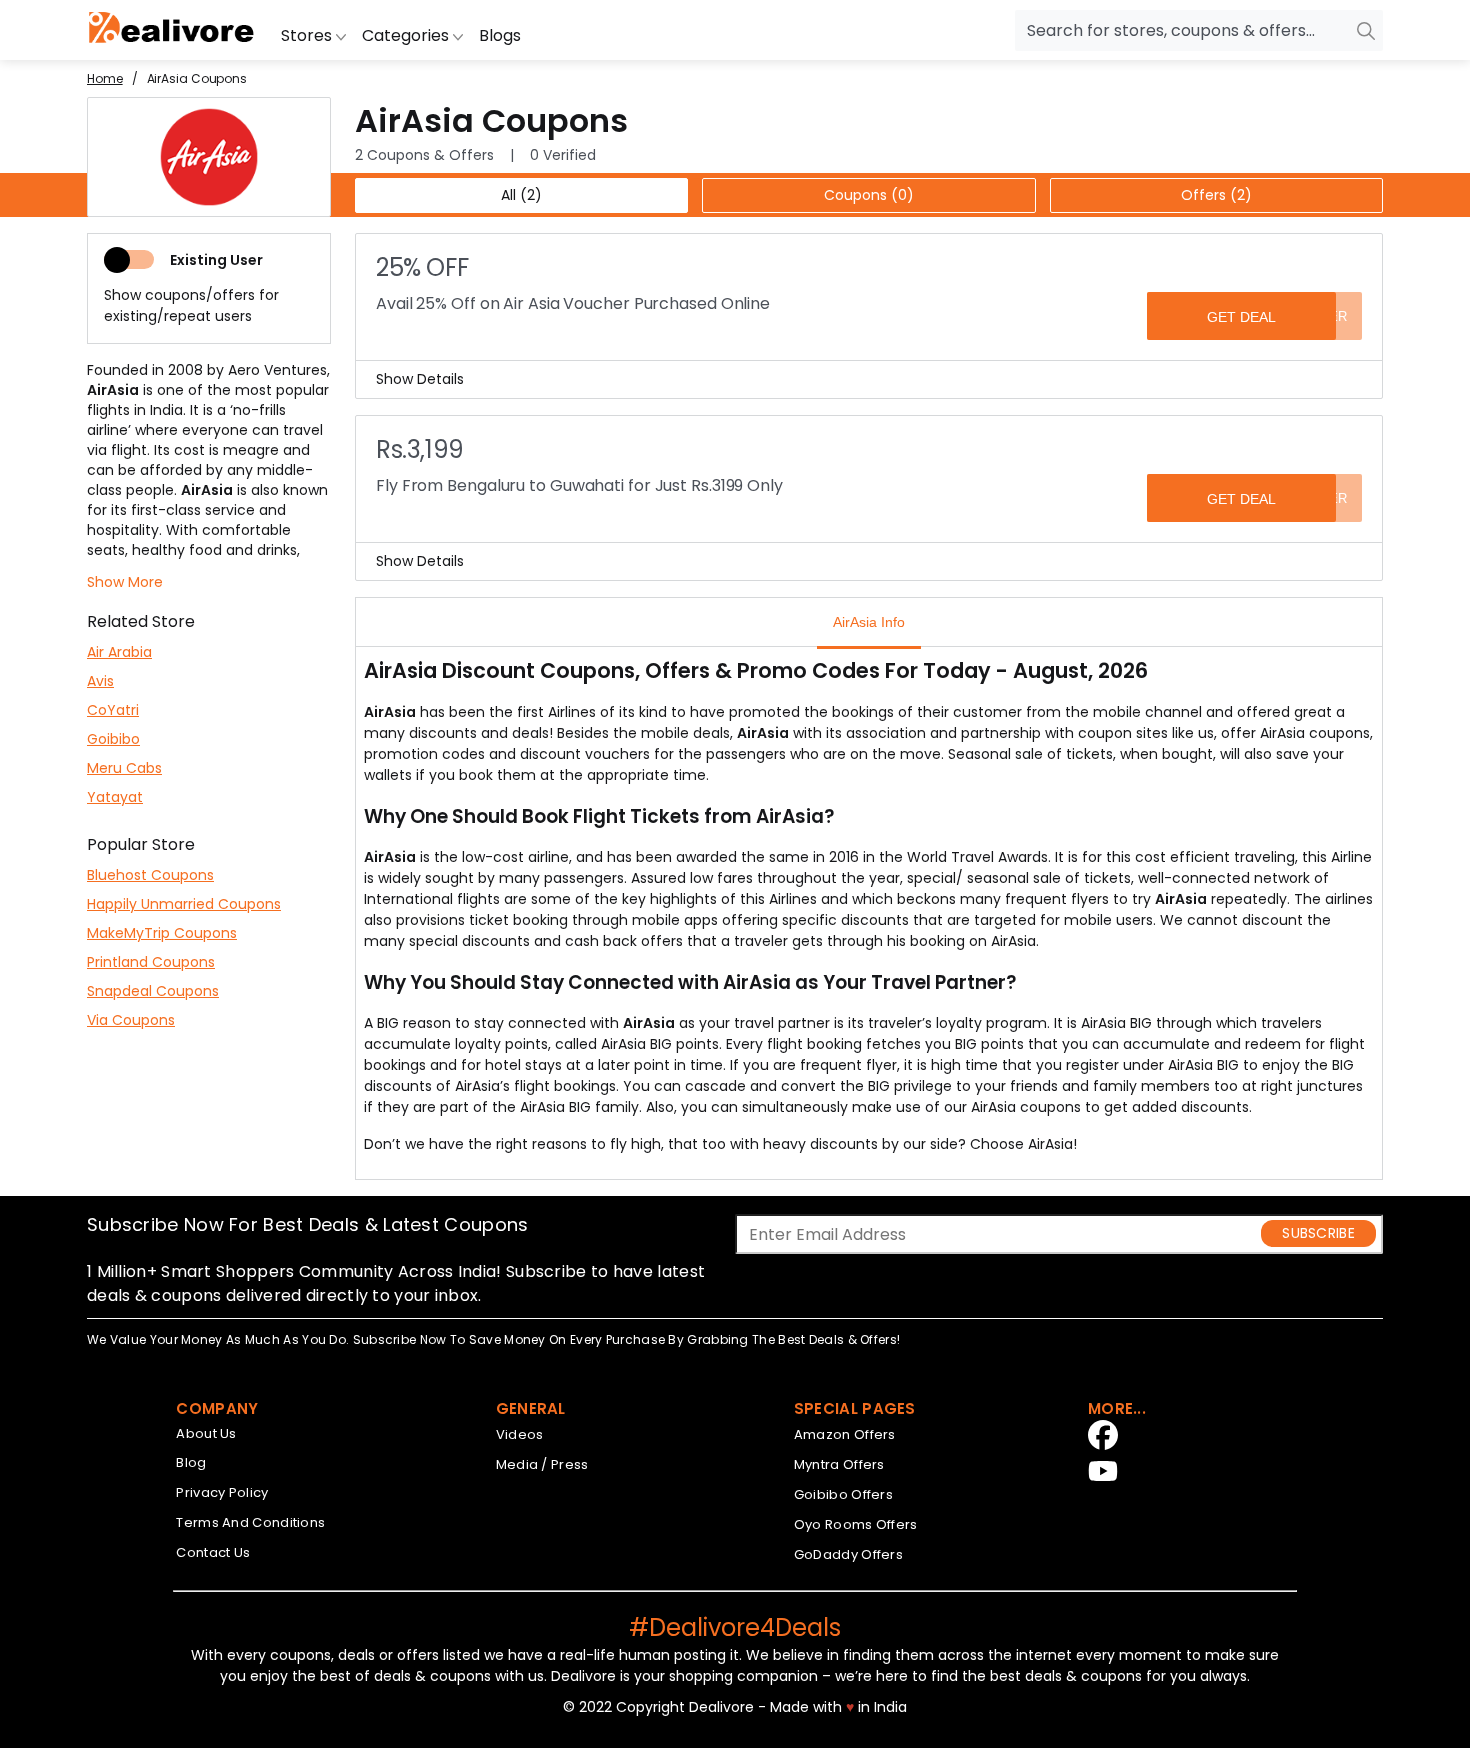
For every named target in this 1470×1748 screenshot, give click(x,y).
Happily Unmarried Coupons (184, 904)
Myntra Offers (839, 1464)
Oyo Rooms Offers (856, 1524)
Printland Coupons (151, 962)
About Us (206, 1433)
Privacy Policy (222, 1492)
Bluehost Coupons (150, 875)
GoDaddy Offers (848, 1554)
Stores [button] (308, 35)
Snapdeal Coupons (153, 991)
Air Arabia (119, 652)
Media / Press (542, 1464)
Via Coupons (131, 1020)
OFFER (1325, 316)
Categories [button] (407, 35)
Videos (520, 1434)
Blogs (500, 35)
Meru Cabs (124, 768)
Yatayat (115, 797)
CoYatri (113, 710)
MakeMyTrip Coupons (162, 933)
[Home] (172, 30)
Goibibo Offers (843, 1494)
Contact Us (213, 1552)
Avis (100, 681)
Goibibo (113, 739)
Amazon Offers (845, 1434)
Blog (191, 1462)
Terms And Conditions (250, 1522)
